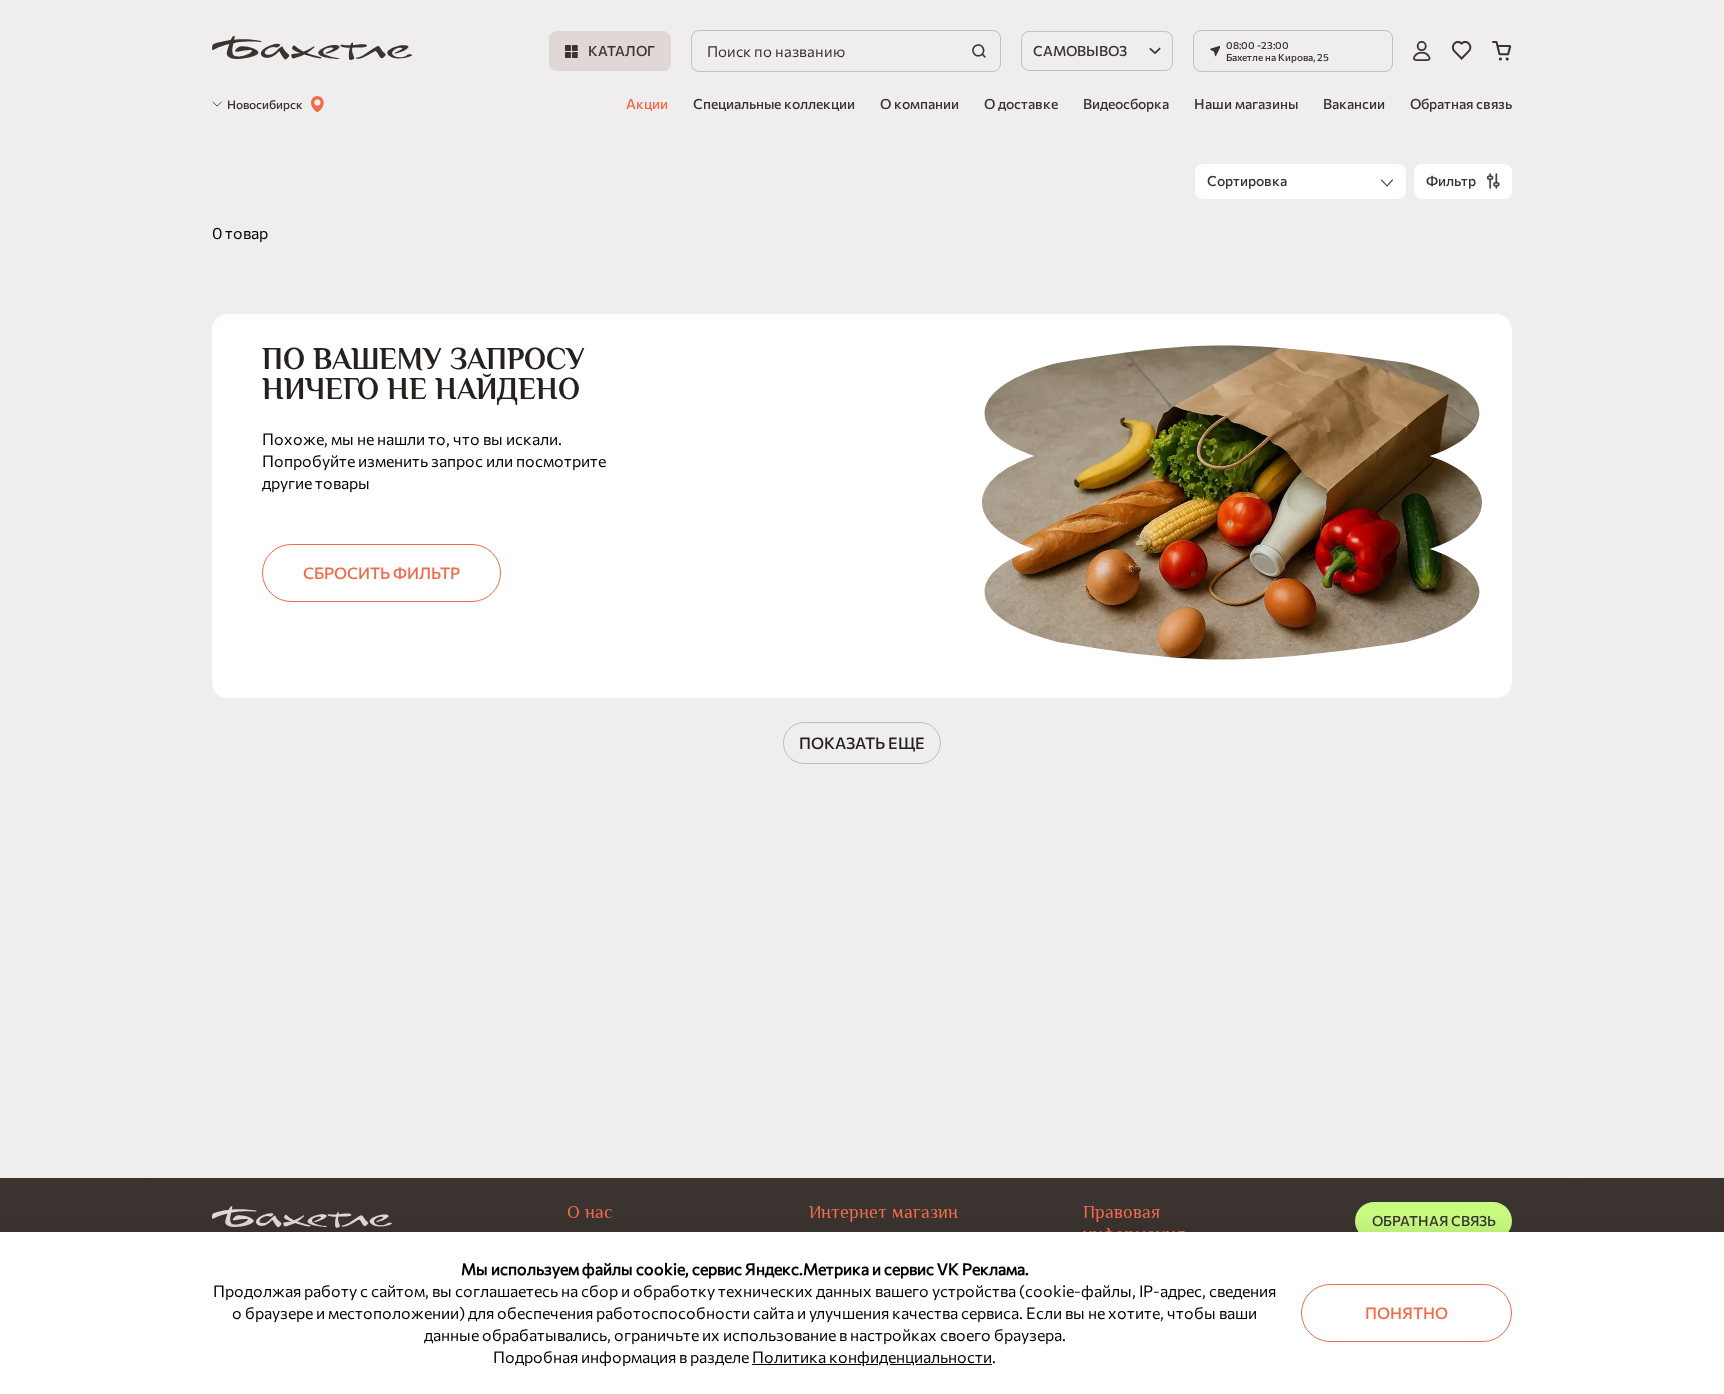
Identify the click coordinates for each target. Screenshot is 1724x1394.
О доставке (1021, 103)
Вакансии (1354, 103)
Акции (647, 103)
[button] (1293, 51)
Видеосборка (1126, 103)
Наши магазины (1246, 103)
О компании (919, 103)
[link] (312, 51)
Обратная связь (1461, 103)
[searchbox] (846, 51)
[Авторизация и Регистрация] (1422, 51)
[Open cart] (1502, 51)
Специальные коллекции (774, 103)
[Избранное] (1461, 51)
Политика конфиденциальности (872, 1356)
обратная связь (1434, 1220)
